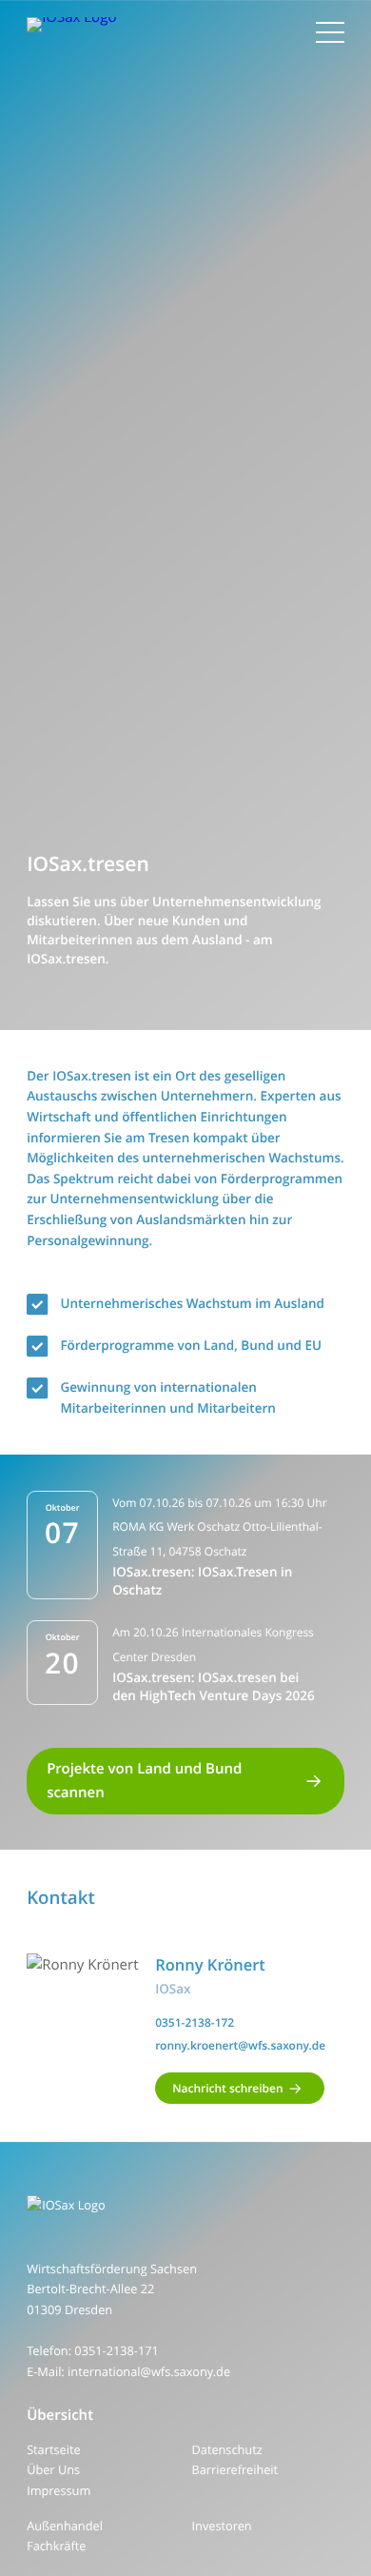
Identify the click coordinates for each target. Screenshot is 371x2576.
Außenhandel (65, 2526)
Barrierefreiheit (235, 2469)
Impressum (59, 2490)
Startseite (53, 2449)
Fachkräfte (56, 2546)
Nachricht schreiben (227, 2088)
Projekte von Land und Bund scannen (144, 1781)
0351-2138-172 (195, 2022)
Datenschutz (227, 2449)
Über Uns (53, 2469)
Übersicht (60, 2415)
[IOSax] (185, 2206)
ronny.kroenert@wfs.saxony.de (240, 2045)
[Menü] (330, 32)
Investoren (222, 2526)
